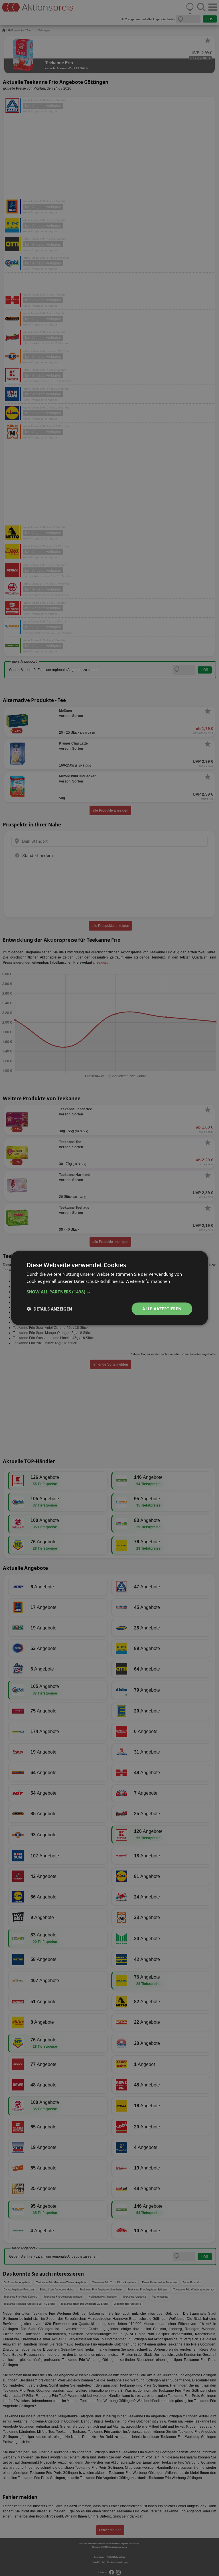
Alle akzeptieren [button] (162, 1309)
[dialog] (109, 1288)
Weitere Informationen (148, 1281)
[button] (109, 1292)
